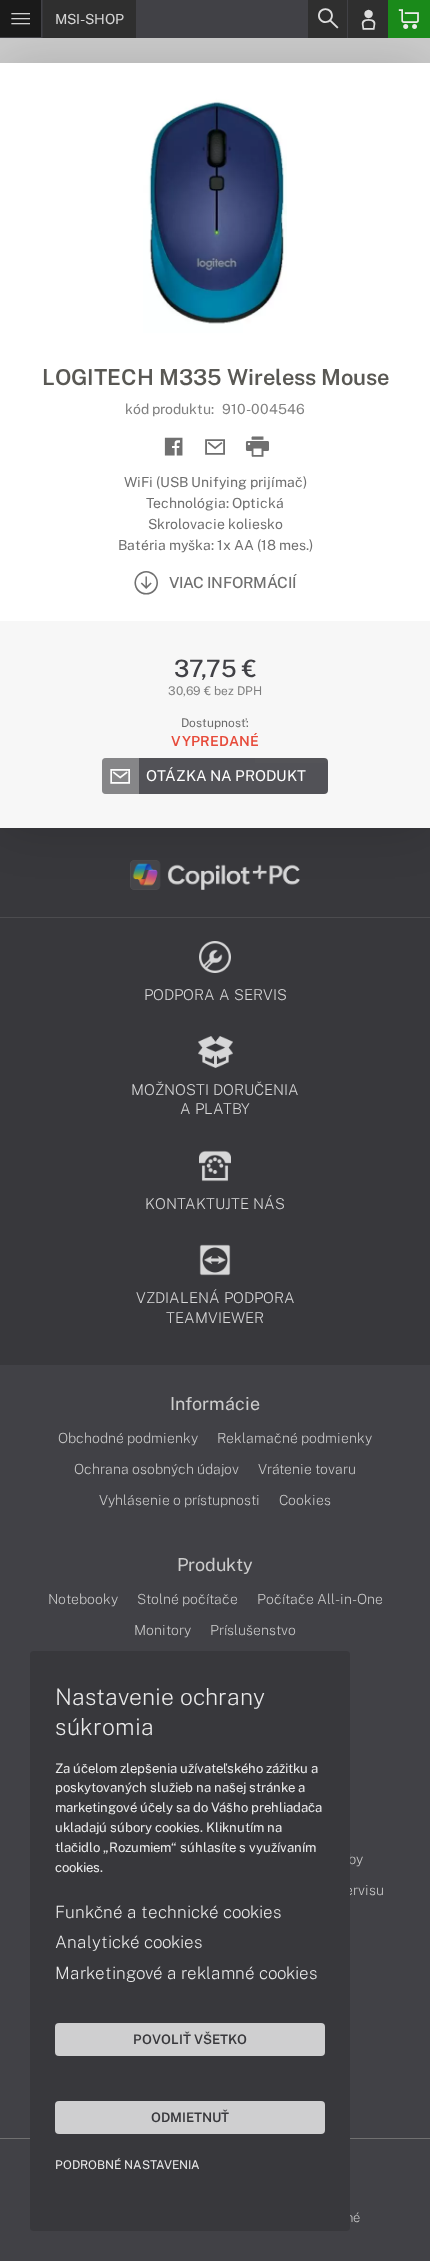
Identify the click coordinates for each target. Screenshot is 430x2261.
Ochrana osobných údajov (156, 1469)
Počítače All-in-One (320, 1599)
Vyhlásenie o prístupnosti (179, 1500)
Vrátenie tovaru (307, 1469)
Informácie (215, 1404)
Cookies (305, 1500)
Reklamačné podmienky (294, 1438)
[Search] (327, 19)
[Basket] (409, 19)
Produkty (215, 1565)
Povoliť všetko (190, 2039)
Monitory (162, 1630)
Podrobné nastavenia (127, 2165)
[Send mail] (215, 447)
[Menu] (20, 19)
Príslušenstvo (253, 1630)
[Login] (368, 19)
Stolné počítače (187, 1599)
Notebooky (83, 1599)
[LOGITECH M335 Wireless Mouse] (215, 213)
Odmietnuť (190, 2117)
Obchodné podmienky (128, 1438)
